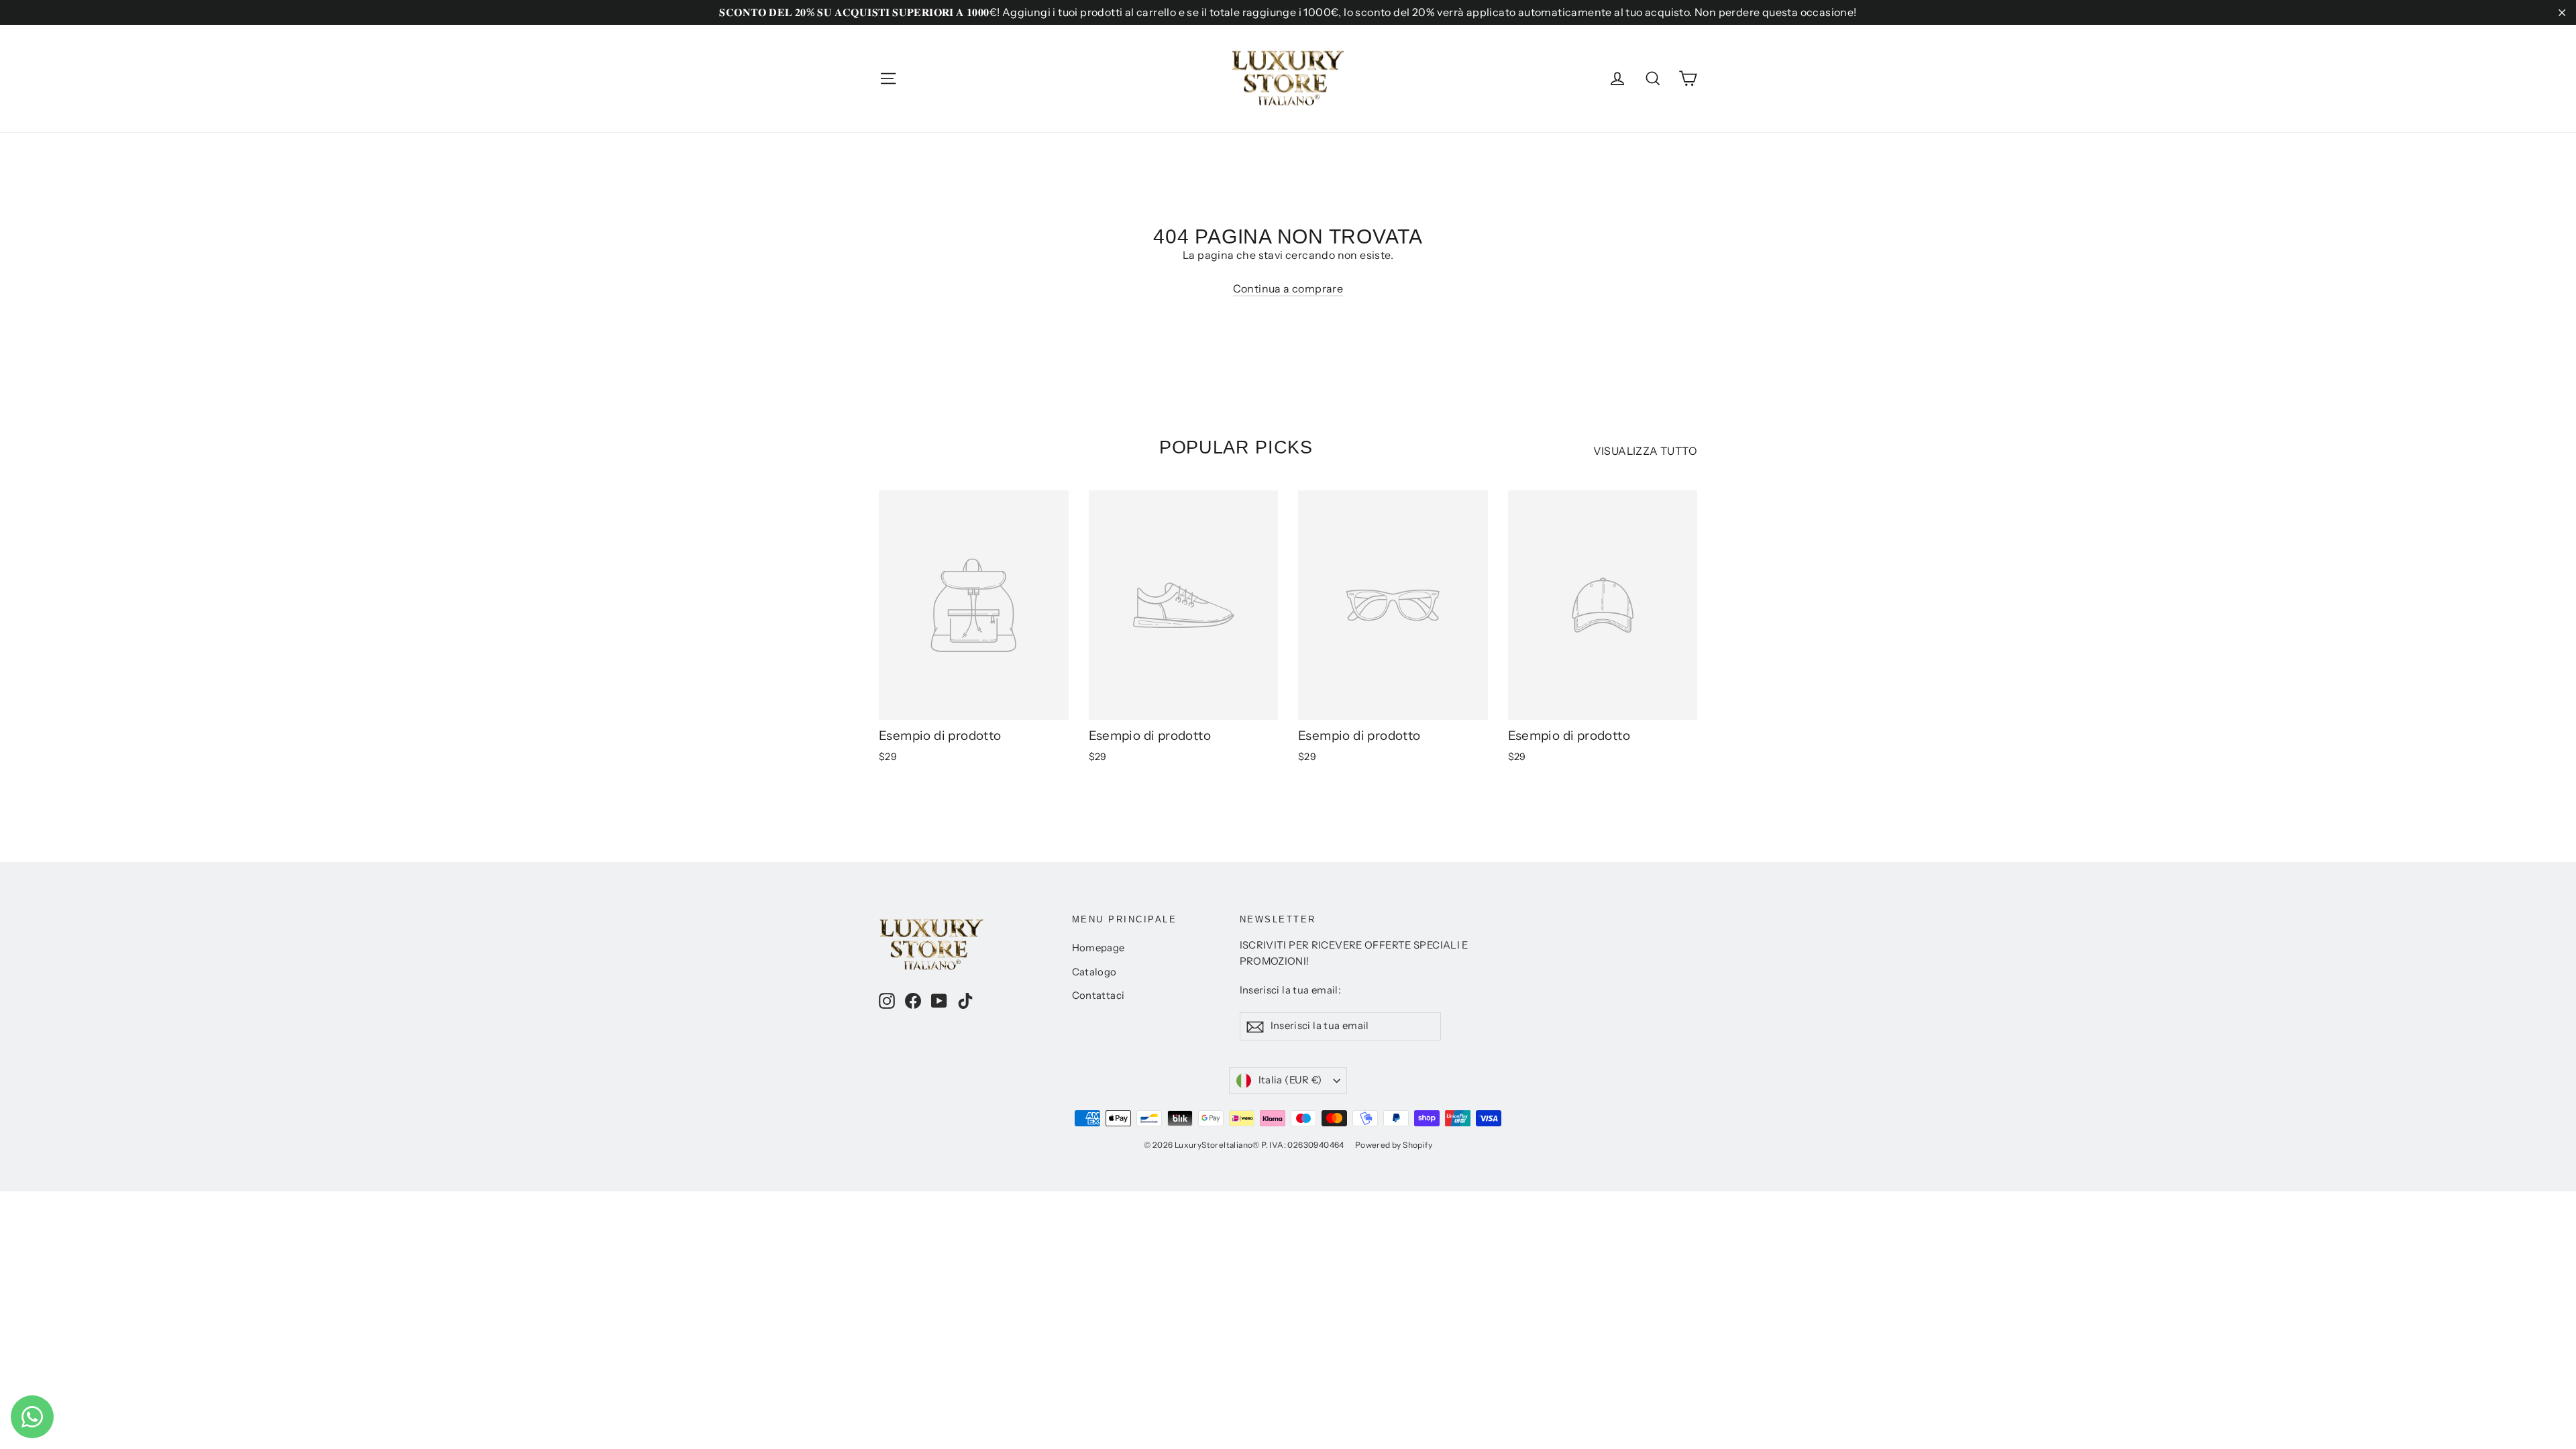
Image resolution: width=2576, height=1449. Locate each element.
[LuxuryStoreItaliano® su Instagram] (887, 1000)
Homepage (1098, 948)
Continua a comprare (1288, 288)
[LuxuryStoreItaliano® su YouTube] (939, 1000)
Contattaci (1098, 996)
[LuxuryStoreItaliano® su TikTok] (965, 1000)
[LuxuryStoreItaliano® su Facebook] (913, 1000)
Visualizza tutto (1645, 451)
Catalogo (1094, 972)
